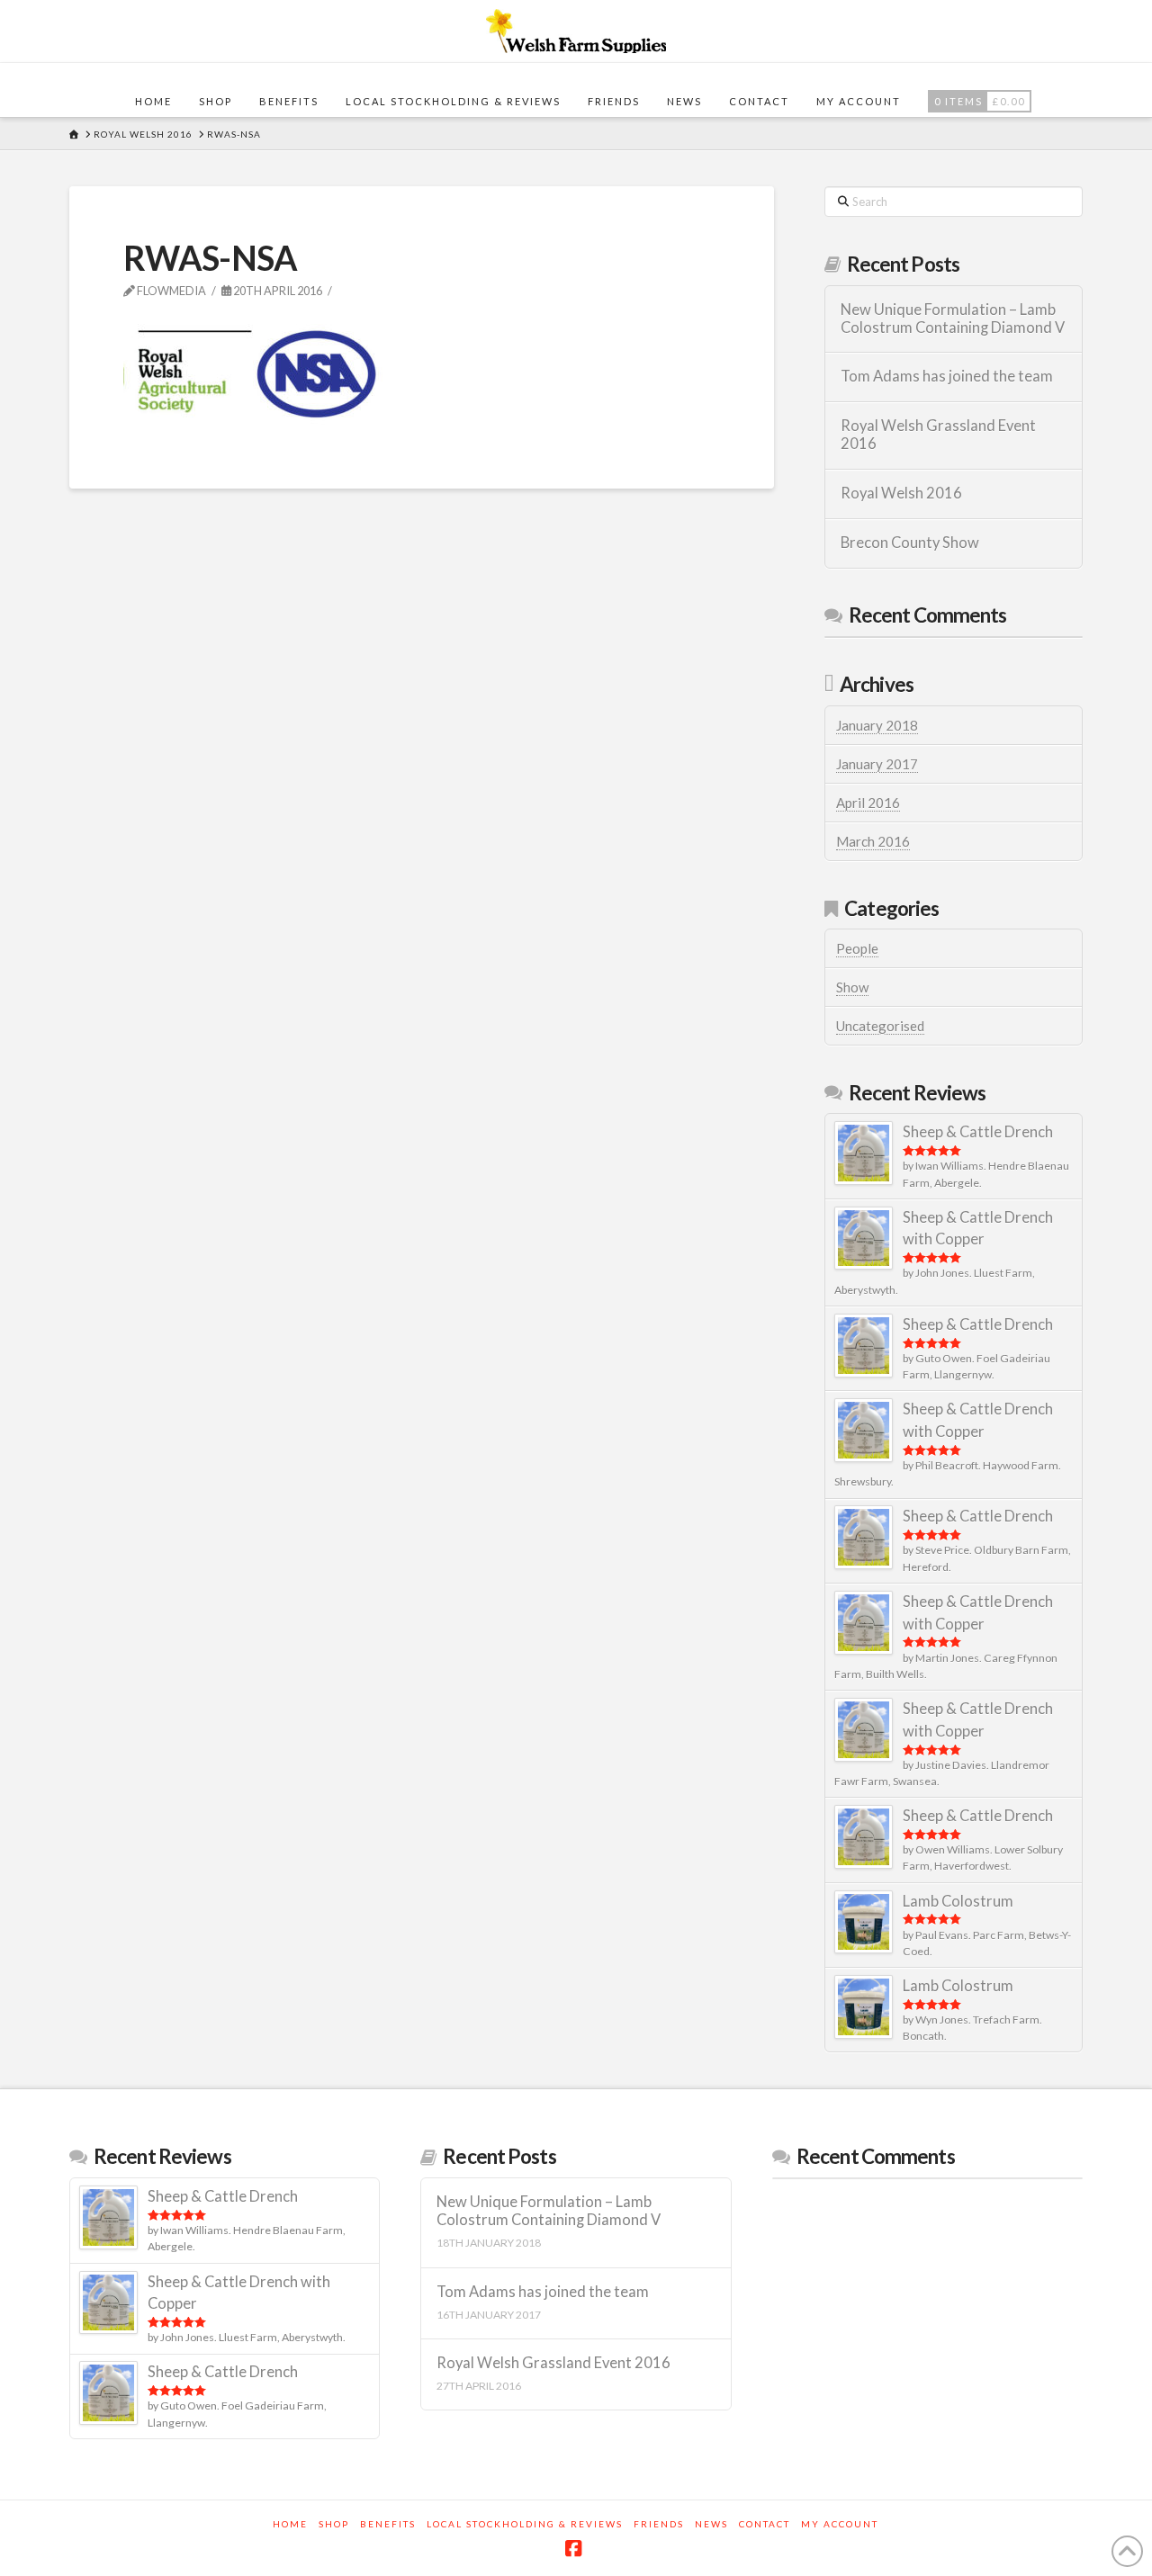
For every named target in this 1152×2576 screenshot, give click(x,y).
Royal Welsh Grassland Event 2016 (938, 435)
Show (852, 987)
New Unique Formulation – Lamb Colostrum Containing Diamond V (953, 319)
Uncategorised (880, 1026)
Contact (765, 2524)
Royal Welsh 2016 (901, 494)
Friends (659, 2524)
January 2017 (877, 764)
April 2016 (868, 803)
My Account (840, 2524)
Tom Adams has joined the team (947, 377)
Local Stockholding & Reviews (525, 2524)
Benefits (388, 2524)
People (857, 948)
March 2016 (873, 841)
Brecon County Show (910, 543)
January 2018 (877, 725)
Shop (334, 2524)
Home (290, 2524)
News (711, 2524)
